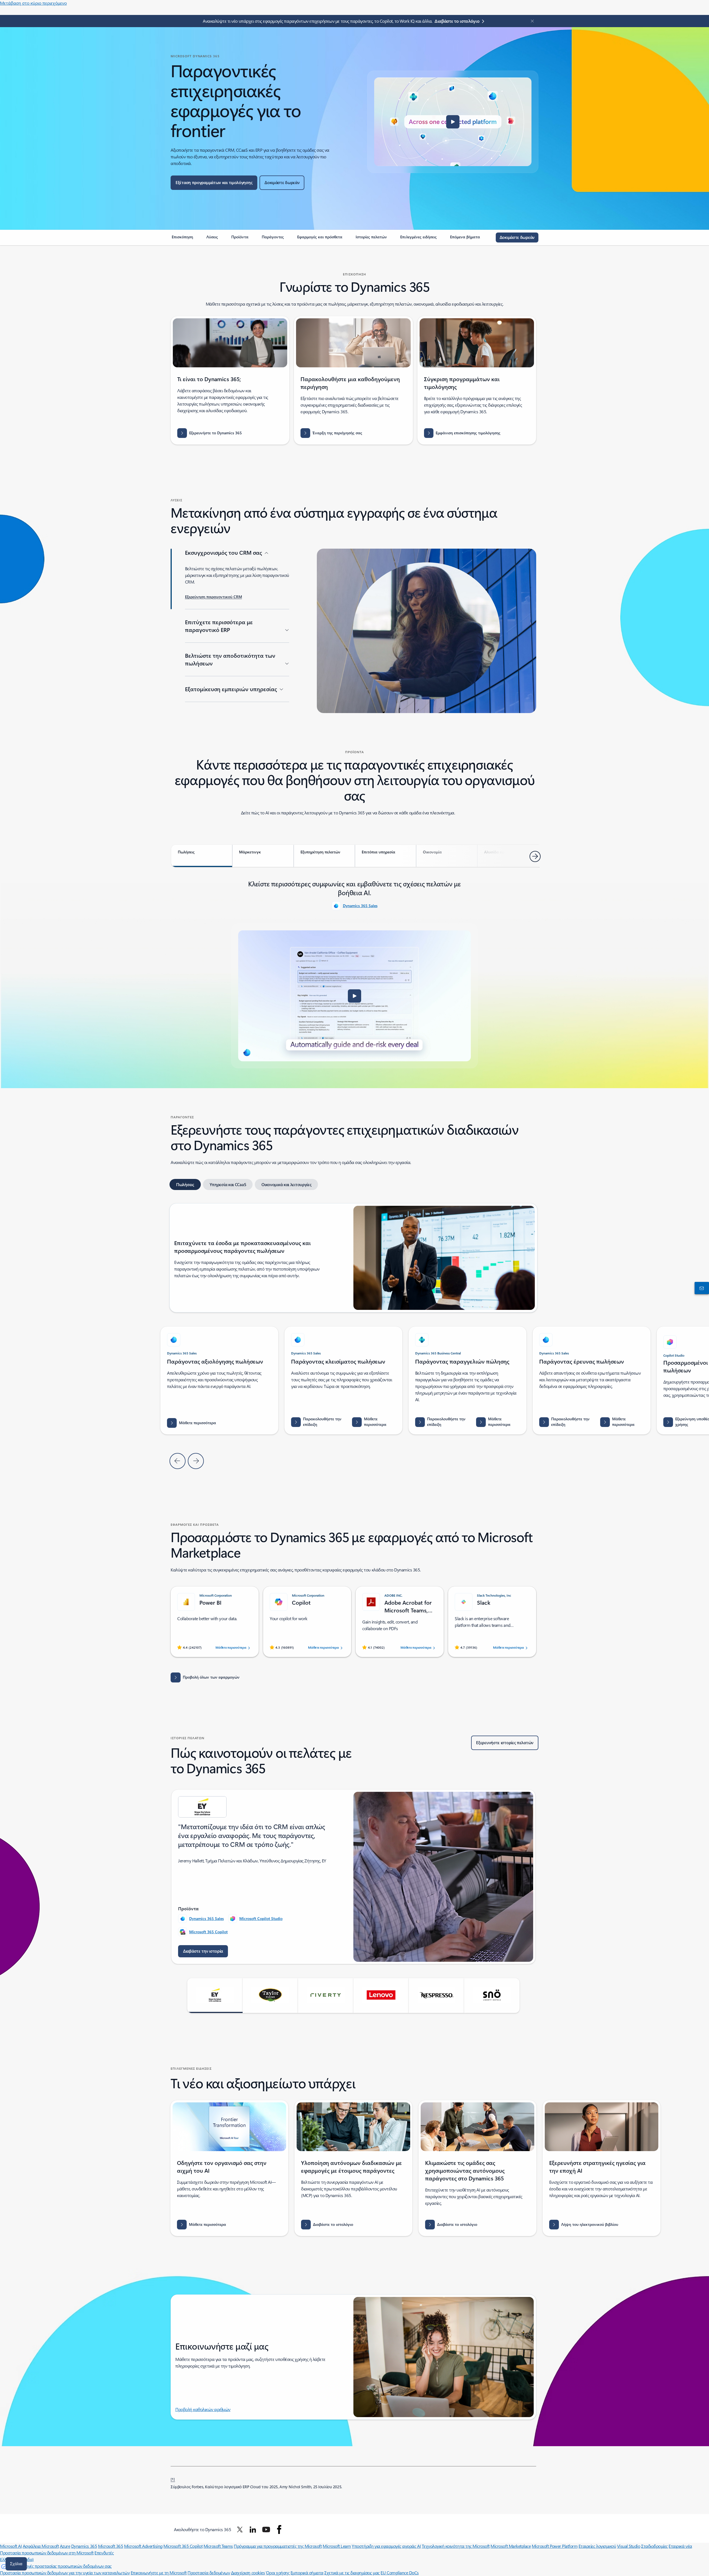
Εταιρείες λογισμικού (597, 2546)
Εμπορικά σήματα (307, 2573)
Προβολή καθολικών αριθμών (203, 2409)
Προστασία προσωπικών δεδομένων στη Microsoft (47, 2553)
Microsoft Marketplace (511, 2546)
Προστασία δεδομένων (209, 2573)
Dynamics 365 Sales (360, 906)
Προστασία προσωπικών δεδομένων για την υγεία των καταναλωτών (65, 2573)
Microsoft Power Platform (555, 2546)
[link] (182, 239)
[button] (453, 122)
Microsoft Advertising (143, 2546)
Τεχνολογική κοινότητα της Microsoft (456, 2546)
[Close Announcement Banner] (531, 21)
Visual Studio (629, 2546)
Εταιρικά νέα (680, 2546)
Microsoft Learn (337, 2546)
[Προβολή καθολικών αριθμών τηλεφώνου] (701, 1288)
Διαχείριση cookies (248, 2573)
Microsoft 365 (111, 2546)
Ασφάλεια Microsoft (41, 2546)
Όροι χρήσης (278, 2573)
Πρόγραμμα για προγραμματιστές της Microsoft (278, 2546)
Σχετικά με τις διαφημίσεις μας (352, 2573)
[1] (173, 2479)
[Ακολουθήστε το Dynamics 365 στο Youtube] (266, 2529)
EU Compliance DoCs (400, 2573)
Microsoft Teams (218, 2546)
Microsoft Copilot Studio (261, 1918)
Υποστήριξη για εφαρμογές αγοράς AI (386, 2546)
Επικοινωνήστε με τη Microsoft (159, 2573)
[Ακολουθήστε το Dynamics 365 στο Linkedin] (253, 2529)
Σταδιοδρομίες (654, 2546)
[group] (343, 1380)
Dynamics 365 (84, 2546)
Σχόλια (16, 2564)
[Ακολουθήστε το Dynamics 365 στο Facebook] (279, 2529)
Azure (65, 2546)
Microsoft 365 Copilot (208, 1932)
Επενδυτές (104, 2553)
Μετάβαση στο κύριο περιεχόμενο (33, 3)
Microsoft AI (11, 2546)
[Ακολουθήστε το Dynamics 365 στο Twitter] (240, 2529)
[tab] (202, 856)
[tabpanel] (354, 973)
